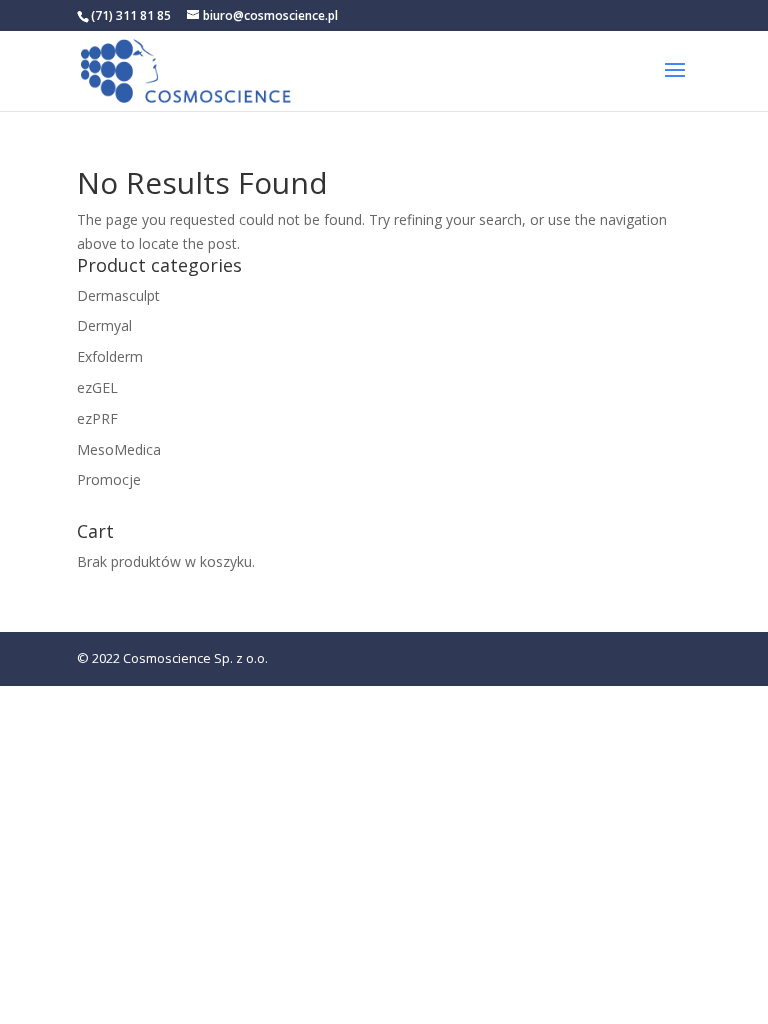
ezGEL (97, 387)
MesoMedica (119, 449)
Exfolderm (110, 356)
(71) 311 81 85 (131, 15)
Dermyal (104, 325)
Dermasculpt (118, 295)
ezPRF (97, 418)
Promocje (109, 479)
